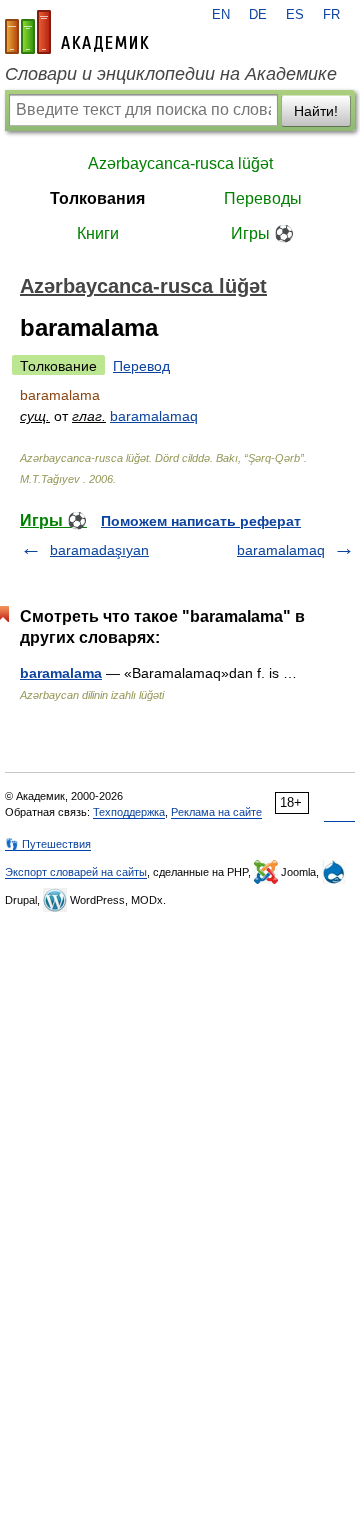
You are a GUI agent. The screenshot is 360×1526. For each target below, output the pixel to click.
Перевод (141, 366)
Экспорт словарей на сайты (76, 872)
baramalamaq (154, 416)
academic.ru (77, 32)
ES (295, 15)
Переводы (263, 198)
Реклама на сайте (216, 812)
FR (331, 15)
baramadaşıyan (99, 550)
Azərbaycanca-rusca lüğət (180, 163)
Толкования (97, 198)
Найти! (316, 111)
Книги (98, 233)
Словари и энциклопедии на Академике (171, 74)
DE (258, 15)
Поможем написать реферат (201, 521)
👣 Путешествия (48, 844)
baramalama (61, 673)
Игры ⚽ (262, 233)
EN (221, 15)
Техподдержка (129, 812)
